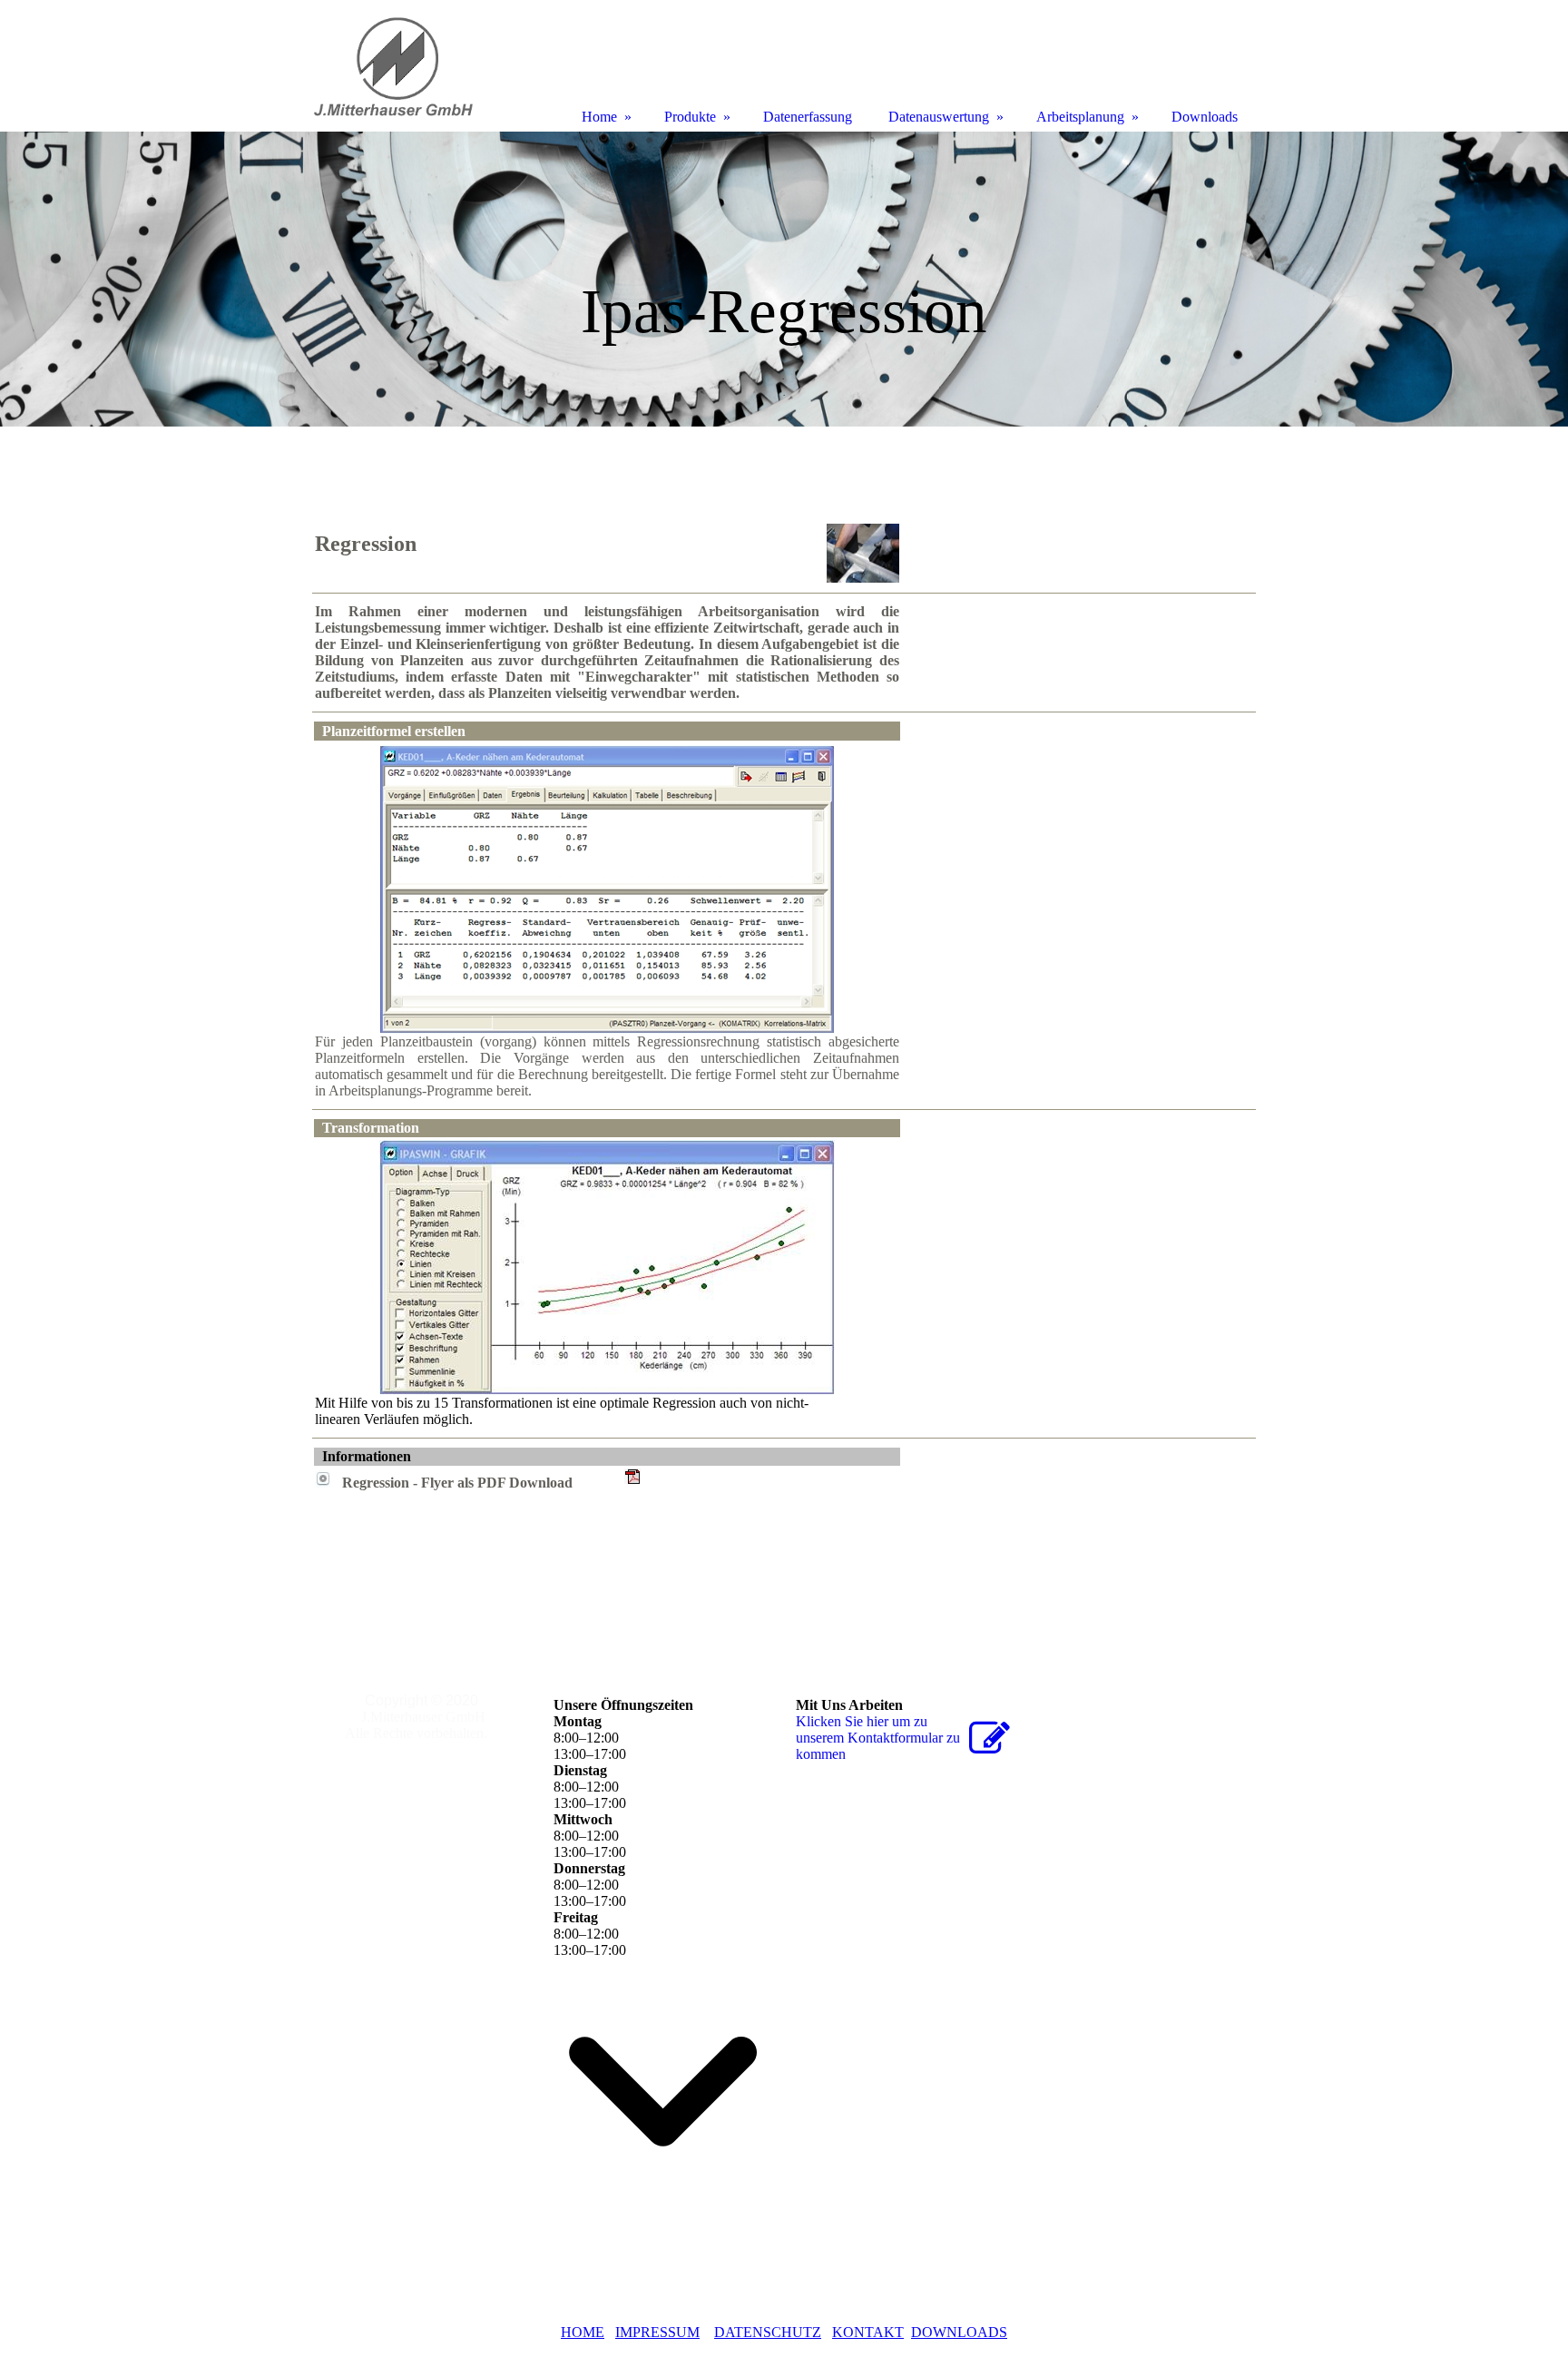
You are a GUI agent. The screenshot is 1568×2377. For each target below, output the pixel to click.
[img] (784, 279)
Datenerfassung (808, 117)
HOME (583, 2332)
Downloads (1205, 117)
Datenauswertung (939, 117)
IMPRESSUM (657, 2332)
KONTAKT (868, 2332)
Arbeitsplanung (1080, 117)
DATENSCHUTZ (768, 2332)
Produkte (690, 117)
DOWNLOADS (959, 2332)
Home (599, 117)
